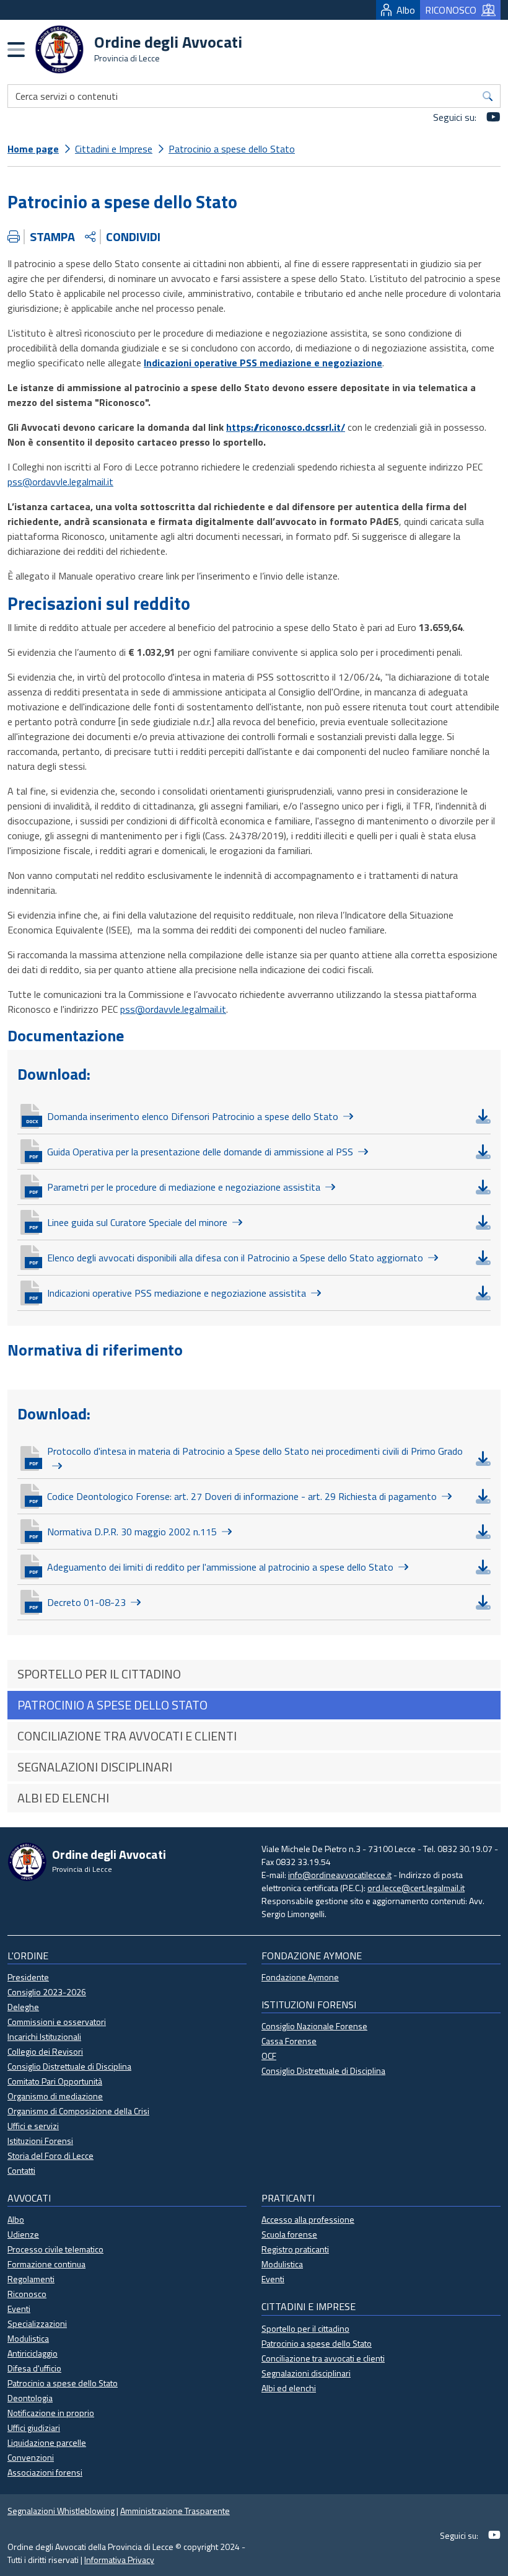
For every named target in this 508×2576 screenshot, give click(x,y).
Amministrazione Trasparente (175, 2511)
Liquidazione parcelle (47, 2442)
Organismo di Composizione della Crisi (78, 2111)
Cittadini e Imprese (114, 149)
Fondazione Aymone (300, 1977)
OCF (269, 2056)
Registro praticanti (295, 2249)
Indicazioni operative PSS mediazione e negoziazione (263, 363)
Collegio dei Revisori (45, 2051)
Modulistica (28, 2338)
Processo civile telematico (55, 2249)
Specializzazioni (37, 2323)
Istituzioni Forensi (40, 2141)
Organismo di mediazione (55, 2096)
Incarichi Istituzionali (44, 2036)
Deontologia (30, 2398)
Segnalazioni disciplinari (306, 2373)
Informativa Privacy (119, 2560)
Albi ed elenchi (289, 2388)
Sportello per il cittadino (305, 2328)
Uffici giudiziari (34, 2428)
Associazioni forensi (45, 2472)
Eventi (19, 2309)
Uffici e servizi (33, 2126)
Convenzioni (31, 2457)
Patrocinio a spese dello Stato (232, 149)
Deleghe (23, 2007)
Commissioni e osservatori (57, 2022)
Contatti (21, 2170)
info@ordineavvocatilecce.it (340, 1875)
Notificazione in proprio (51, 2413)
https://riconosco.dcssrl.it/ (286, 427)
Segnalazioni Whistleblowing (61, 2511)
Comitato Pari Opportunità (55, 2081)
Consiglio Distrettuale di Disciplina (69, 2066)
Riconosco (27, 2294)
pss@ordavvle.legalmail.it (60, 482)
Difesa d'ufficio (34, 2368)
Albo (406, 10)
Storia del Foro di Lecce (50, 2155)
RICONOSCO (451, 10)
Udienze (23, 2234)
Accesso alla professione (308, 2219)
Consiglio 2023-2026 (47, 1992)
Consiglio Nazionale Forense (314, 2026)
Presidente (28, 1977)
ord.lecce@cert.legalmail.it (416, 1888)
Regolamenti (31, 2279)
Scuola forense (289, 2234)
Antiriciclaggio (33, 2353)
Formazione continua (46, 2264)
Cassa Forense (289, 2041)
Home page (33, 149)
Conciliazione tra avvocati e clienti (323, 2358)
